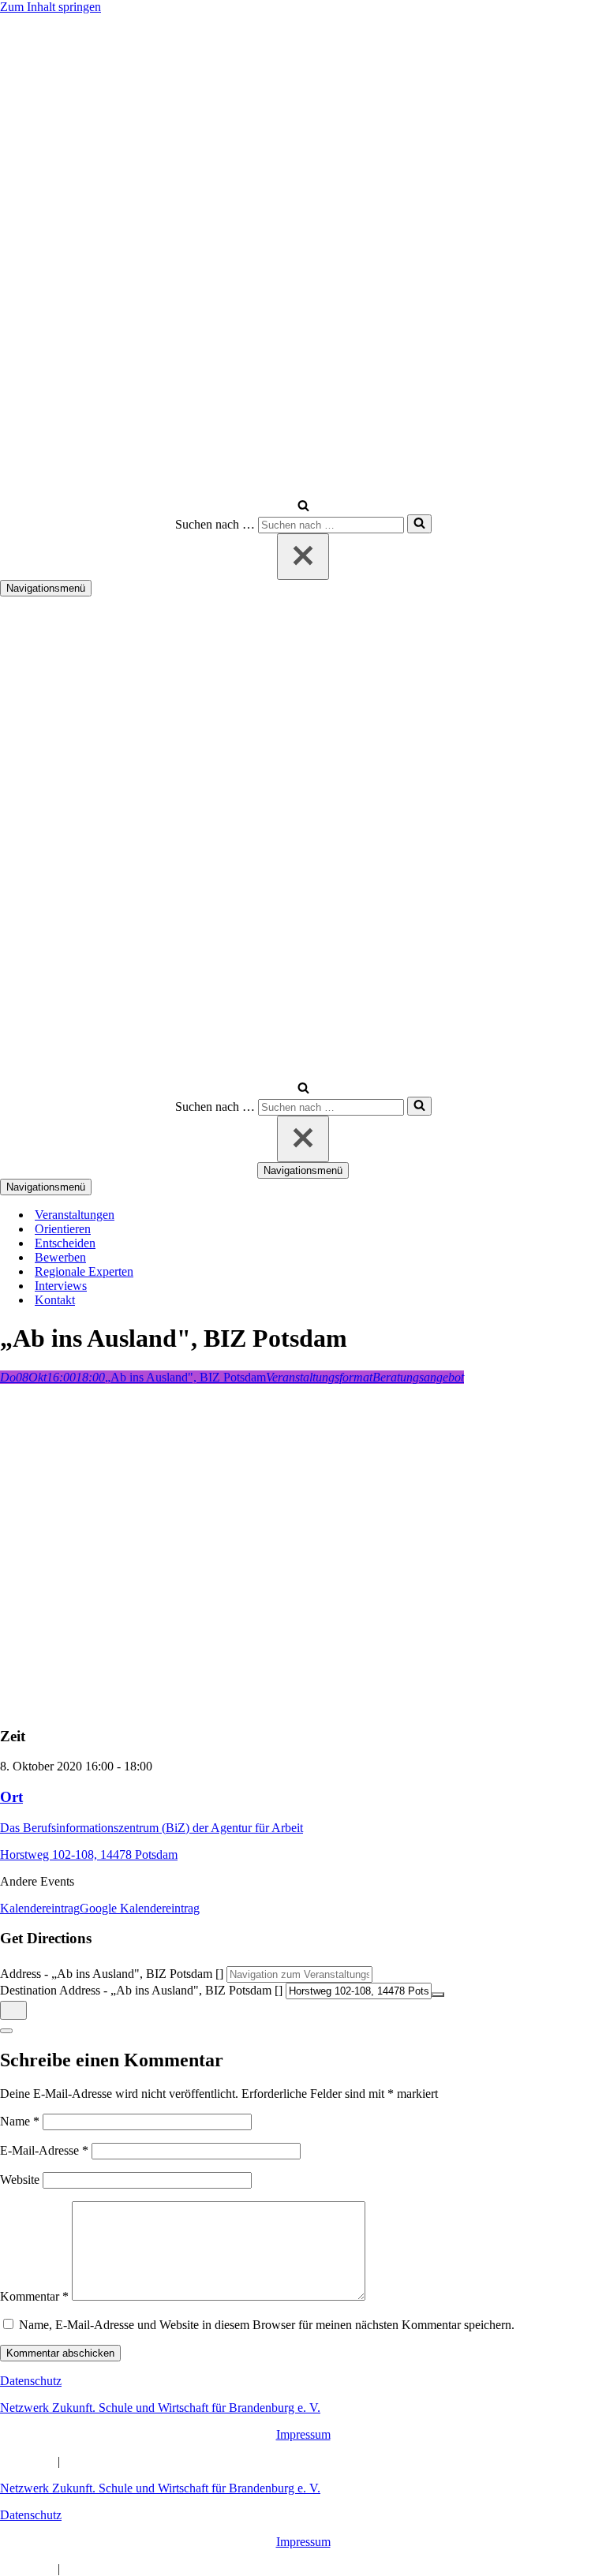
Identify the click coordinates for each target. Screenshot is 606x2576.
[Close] (6, 2031)
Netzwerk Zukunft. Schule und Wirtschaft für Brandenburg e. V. (160, 2408)
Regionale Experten (84, 1271)
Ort (11, 1797)
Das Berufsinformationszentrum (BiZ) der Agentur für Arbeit (151, 1828)
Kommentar (34, 2296)
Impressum (303, 2434)
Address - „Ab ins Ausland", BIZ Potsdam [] (112, 1974)
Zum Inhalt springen (50, 7)
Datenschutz (31, 2381)
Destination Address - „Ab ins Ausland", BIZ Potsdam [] (141, 1990)
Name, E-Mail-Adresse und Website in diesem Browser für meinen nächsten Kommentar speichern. (267, 2325)
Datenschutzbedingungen (126, 2461)
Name (20, 2121)
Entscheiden (65, 1243)
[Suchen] (303, 507)
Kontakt (55, 1300)
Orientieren (63, 1229)
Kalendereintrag (40, 1908)
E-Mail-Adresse (44, 2150)
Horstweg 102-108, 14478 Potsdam (89, 1854)
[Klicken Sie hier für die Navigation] (13, 2010)
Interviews (61, 1286)
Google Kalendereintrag (140, 1908)
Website (20, 2180)
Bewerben (60, 1257)
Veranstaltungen (75, 1215)
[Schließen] (303, 557)
